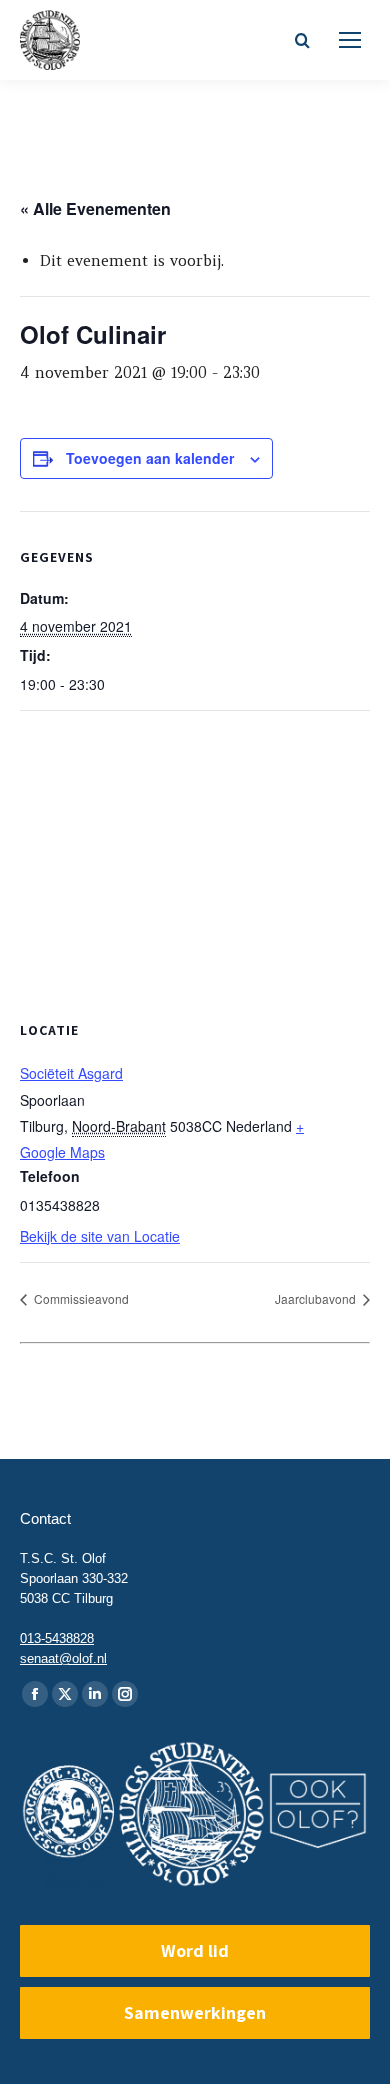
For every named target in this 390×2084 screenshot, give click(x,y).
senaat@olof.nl (63, 1658)
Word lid (195, 1950)
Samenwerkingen (195, 2012)
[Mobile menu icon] (350, 40)
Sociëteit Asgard (71, 1073)
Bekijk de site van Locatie (100, 1236)
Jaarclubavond (317, 1298)
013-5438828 (57, 1638)
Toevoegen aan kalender (150, 458)
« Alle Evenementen (95, 208)
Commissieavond (80, 1298)
